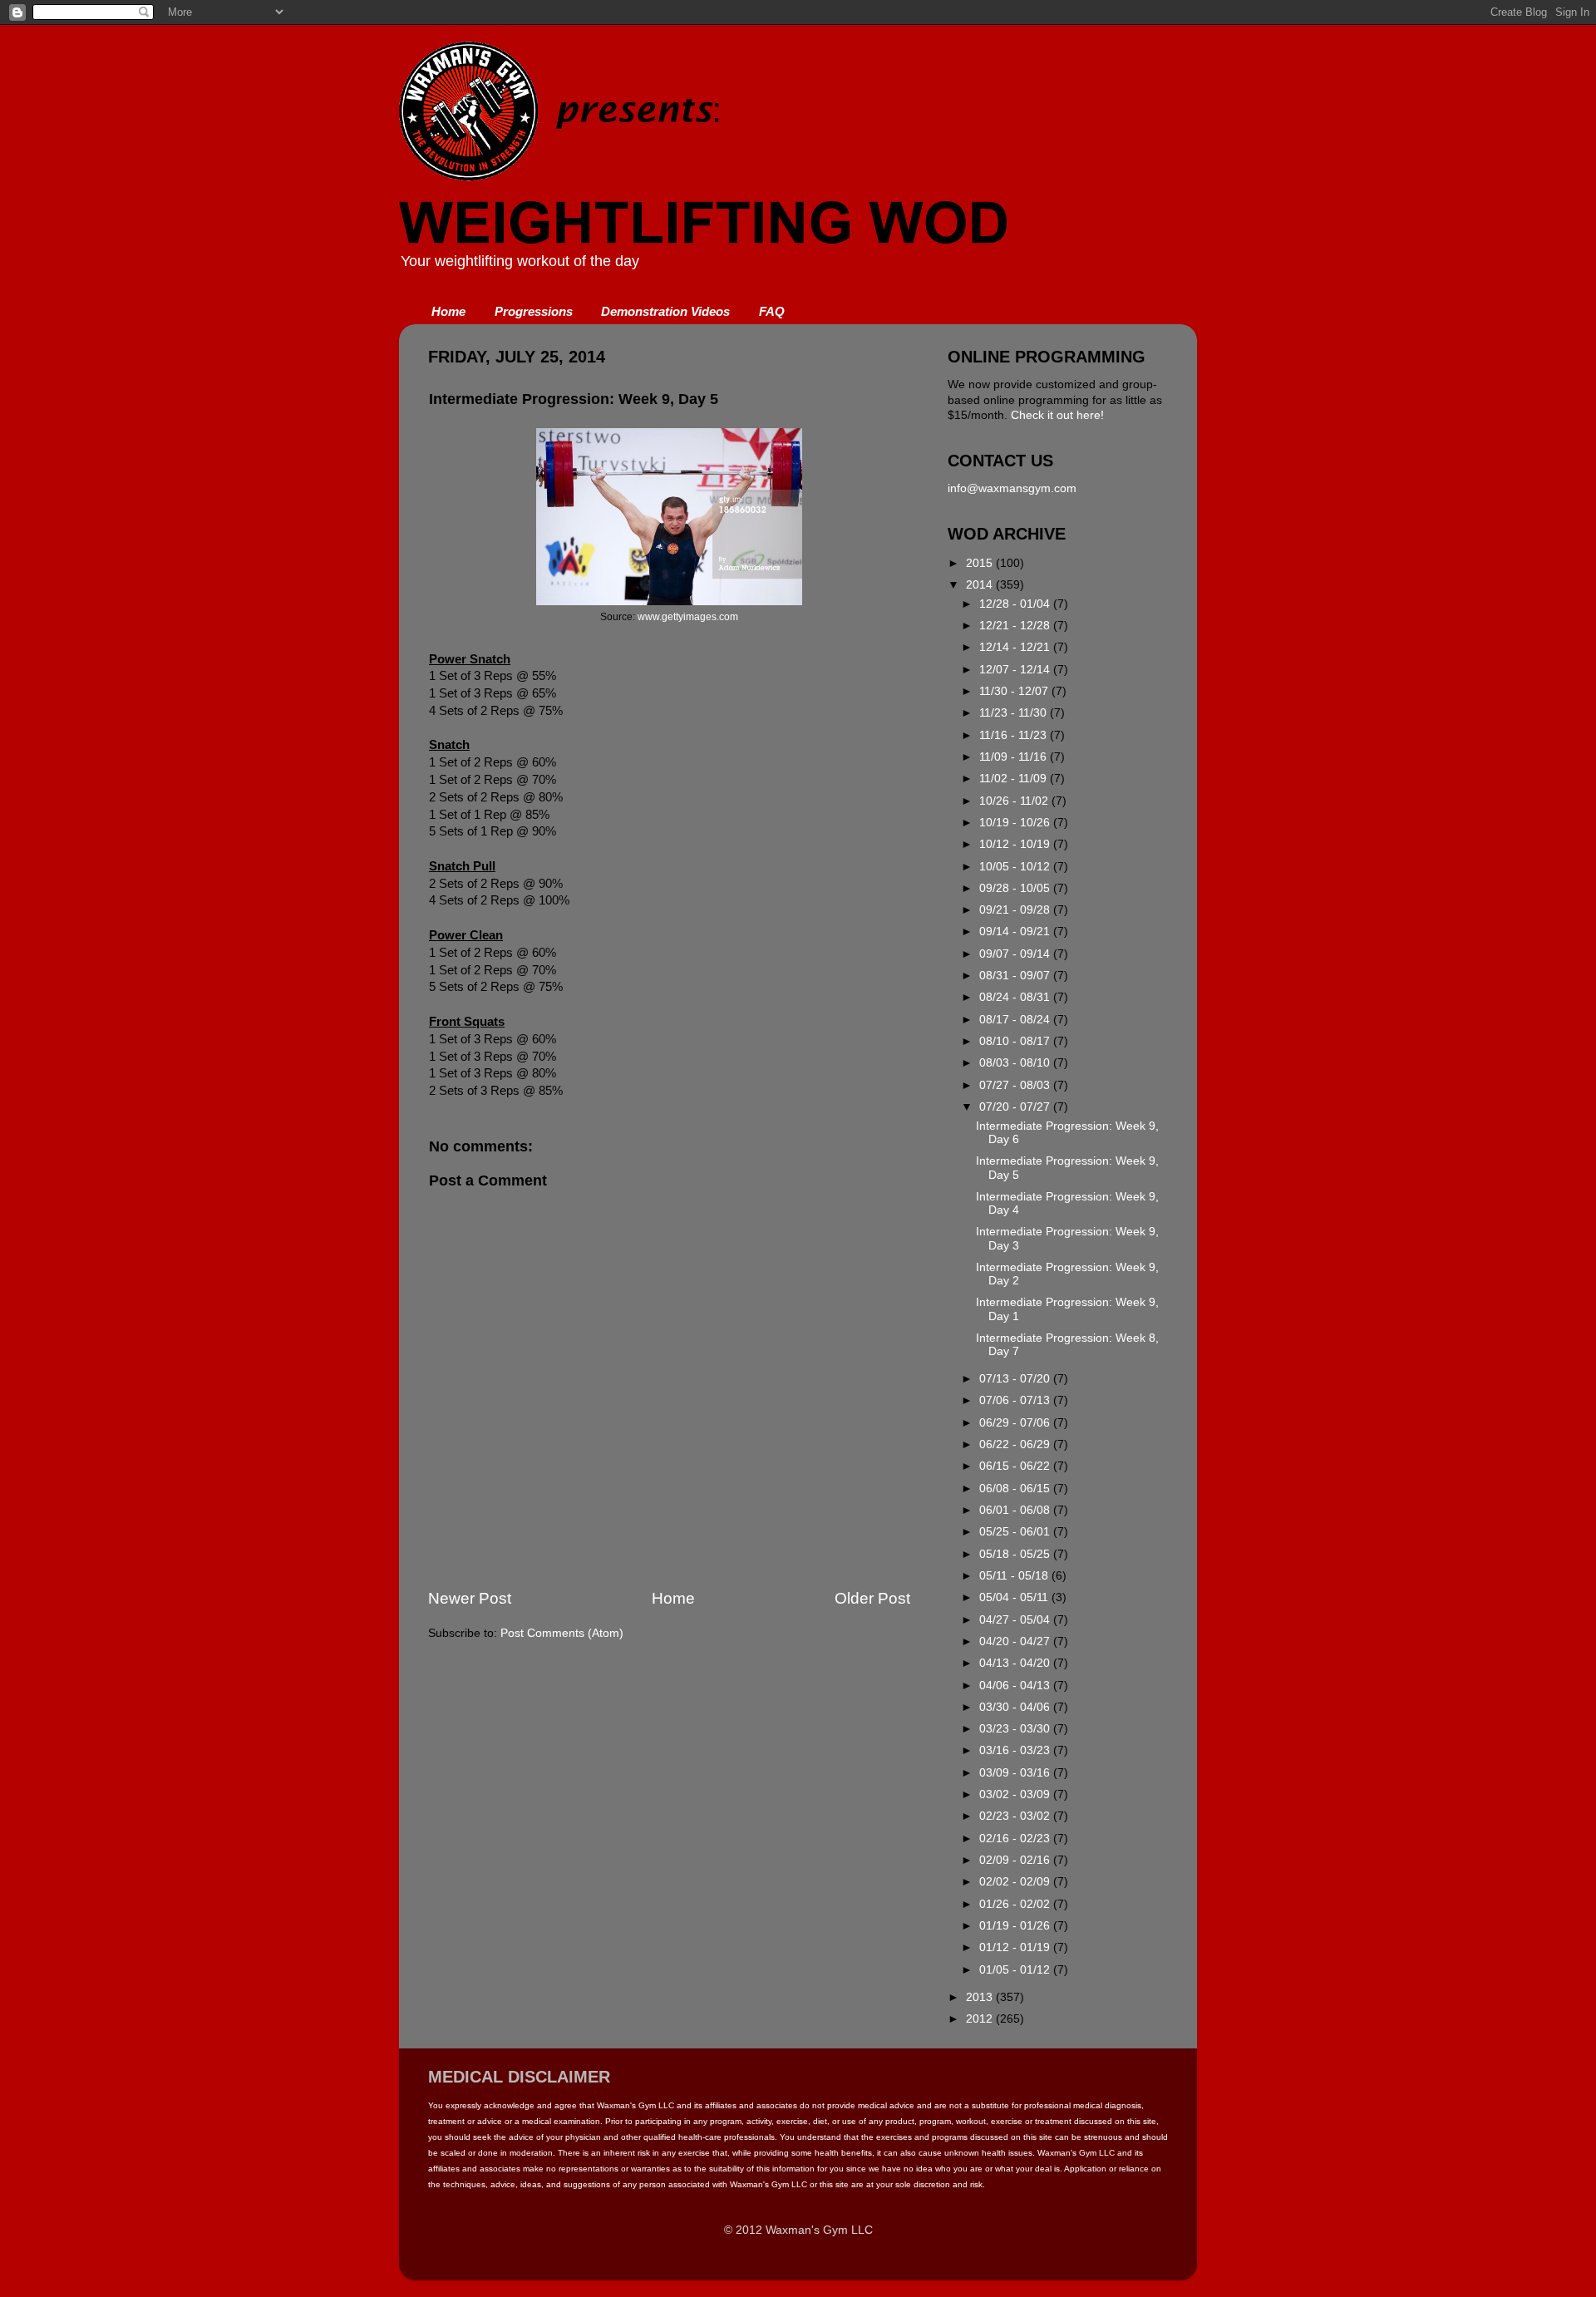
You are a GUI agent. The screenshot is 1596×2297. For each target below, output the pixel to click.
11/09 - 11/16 (1015, 757)
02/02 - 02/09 (1016, 1882)
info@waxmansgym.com (1012, 488)
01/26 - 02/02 (1016, 1904)
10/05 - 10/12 (1016, 867)
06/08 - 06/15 (1016, 1489)
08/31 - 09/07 (1016, 976)
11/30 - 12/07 (1015, 691)
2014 (981, 585)
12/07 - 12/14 (1016, 670)
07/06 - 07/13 (1016, 1400)
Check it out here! (1057, 415)
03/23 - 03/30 (1016, 1729)
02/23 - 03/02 (1016, 1816)
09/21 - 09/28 (1016, 910)
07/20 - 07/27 (1016, 1107)
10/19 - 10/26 (1016, 823)
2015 (981, 563)
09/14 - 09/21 (1016, 932)
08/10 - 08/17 (1016, 1041)
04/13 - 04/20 (1016, 1663)
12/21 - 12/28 (1016, 626)
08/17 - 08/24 (1016, 1020)
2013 (981, 1997)
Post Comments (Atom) (562, 1633)
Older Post (872, 1598)
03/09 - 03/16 (1016, 1773)
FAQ (772, 311)
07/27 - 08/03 (1016, 1085)
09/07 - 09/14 (1016, 954)
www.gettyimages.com (688, 617)
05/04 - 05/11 (1015, 1597)
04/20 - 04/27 (1016, 1641)
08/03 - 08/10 (1016, 1063)
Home (448, 311)
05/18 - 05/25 (1016, 1554)
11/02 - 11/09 (1015, 779)
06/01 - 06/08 (1016, 1510)
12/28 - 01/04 (1016, 604)
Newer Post (470, 1598)
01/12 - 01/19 (1016, 1947)
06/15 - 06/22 (1016, 1466)
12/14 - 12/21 (1016, 647)
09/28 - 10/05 (1016, 888)
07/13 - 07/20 (1016, 1379)
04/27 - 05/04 (1016, 1620)
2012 (981, 2019)
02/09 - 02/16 (1016, 1860)
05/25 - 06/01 (1016, 1532)
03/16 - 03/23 (1016, 1750)
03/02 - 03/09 (1016, 1794)
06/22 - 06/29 (1016, 1444)
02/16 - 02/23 (1016, 1839)
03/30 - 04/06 (1016, 1707)
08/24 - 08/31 (1016, 997)
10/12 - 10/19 (1016, 844)
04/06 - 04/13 (1016, 1686)
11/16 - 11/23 (1015, 735)
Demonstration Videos (665, 311)
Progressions (534, 311)
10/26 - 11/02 (1015, 801)
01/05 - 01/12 (1016, 1970)
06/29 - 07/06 (1016, 1423)
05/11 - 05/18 (1015, 1576)
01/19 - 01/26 (1016, 1926)
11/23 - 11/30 (1015, 713)
